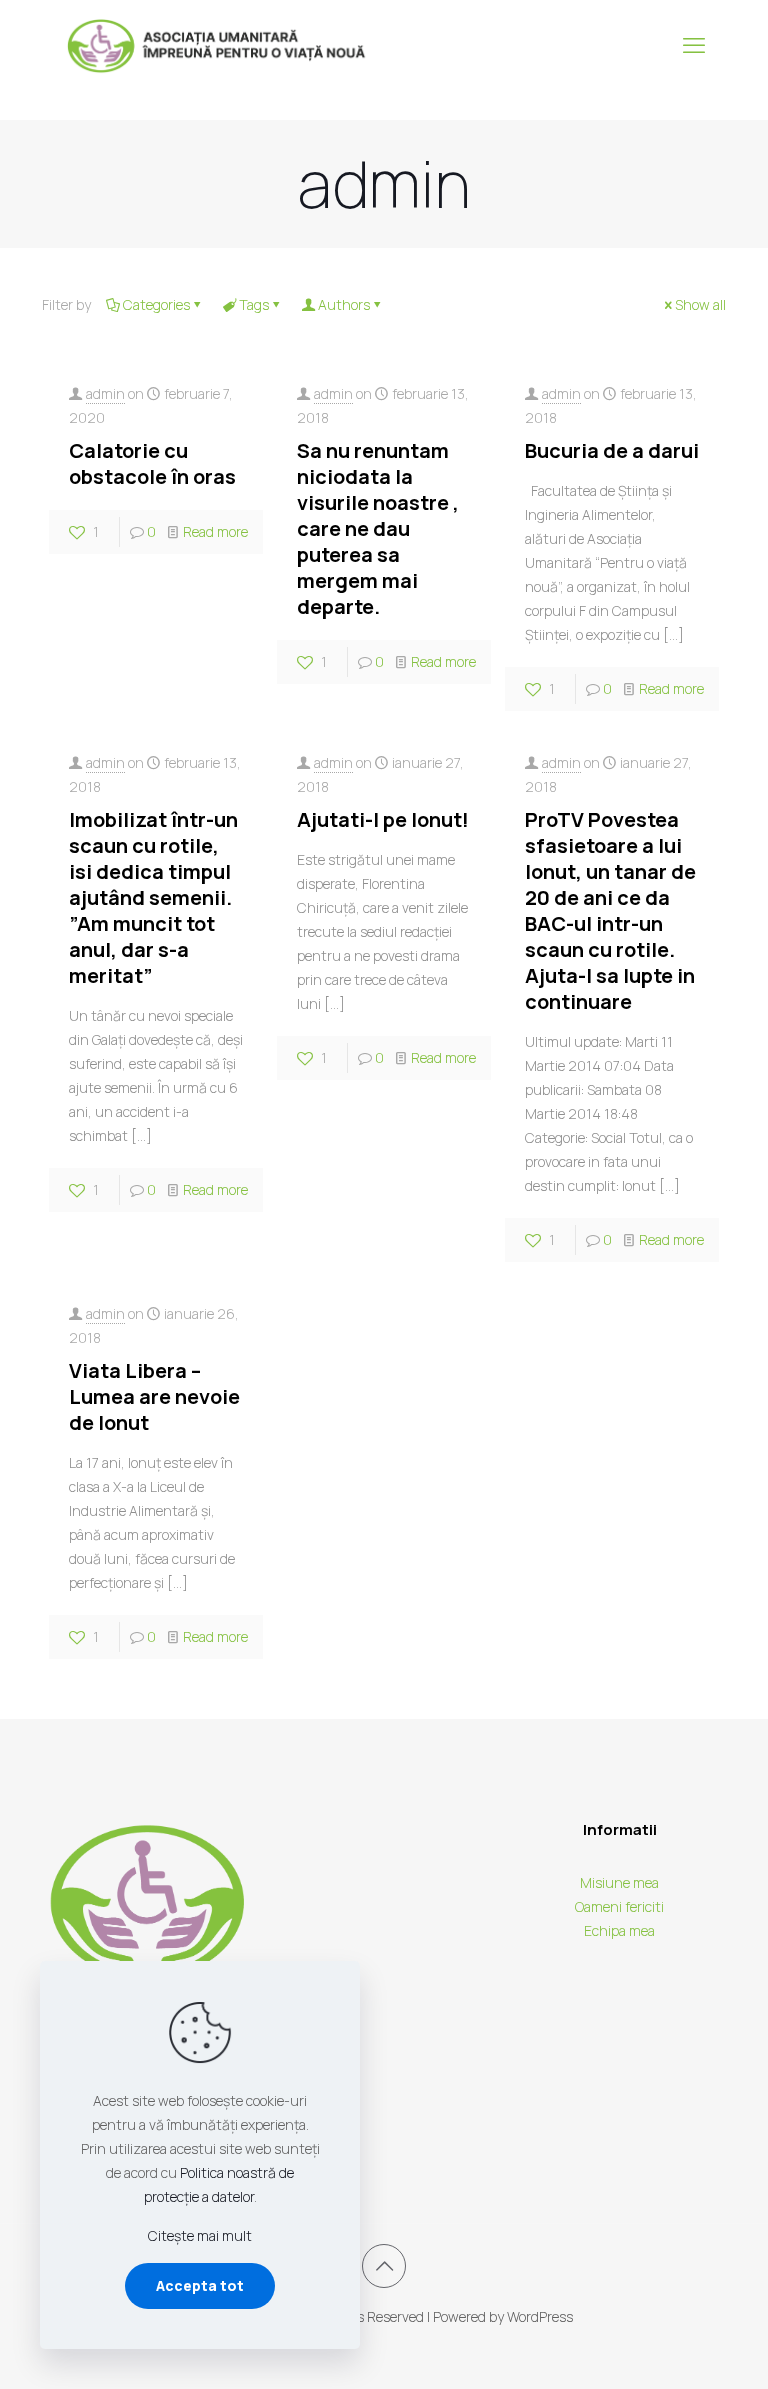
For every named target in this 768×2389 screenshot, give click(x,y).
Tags (254, 304)
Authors (344, 304)
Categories (156, 304)
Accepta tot (200, 2285)
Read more (215, 531)
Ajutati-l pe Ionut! (383, 819)
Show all (700, 304)
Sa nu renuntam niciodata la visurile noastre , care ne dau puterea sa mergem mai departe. (378, 528)
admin (105, 393)
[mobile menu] (694, 45)
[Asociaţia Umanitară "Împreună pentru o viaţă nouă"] (218, 45)
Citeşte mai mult (200, 2235)
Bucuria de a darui (612, 450)
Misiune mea (619, 1882)
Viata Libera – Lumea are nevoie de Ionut (154, 1396)
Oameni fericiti (619, 1906)
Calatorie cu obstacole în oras (152, 463)
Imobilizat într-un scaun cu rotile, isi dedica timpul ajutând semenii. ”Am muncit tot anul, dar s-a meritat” (153, 897)
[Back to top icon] (384, 2266)
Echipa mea (619, 1930)
